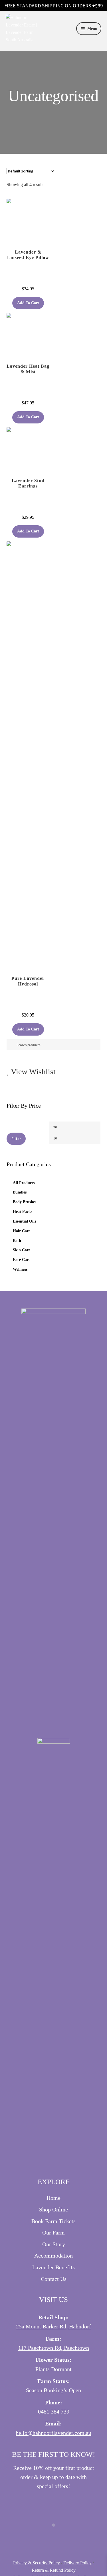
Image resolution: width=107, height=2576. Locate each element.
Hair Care (22, 1231)
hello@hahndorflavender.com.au (53, 2433)
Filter (16, 1139)
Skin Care (22, 1250)
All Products (24, 1183)
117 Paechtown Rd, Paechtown (54, 2348)
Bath (17, 1241)
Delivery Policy (77, 2563)
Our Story (54, 2244)
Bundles (20, 1192)
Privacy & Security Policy (37, 2563)
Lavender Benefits (53, 2267)
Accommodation (53, 2256)
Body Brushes (25, 1202)
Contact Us (54, 2279)
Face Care (22, 1260)
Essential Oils (24, 1221)
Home (53, 2198)
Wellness (20, 1269)
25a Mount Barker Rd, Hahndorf (53, 2326)
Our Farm (53, 2233)
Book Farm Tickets (53, 2221)
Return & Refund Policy (54, 2570)
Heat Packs (23, 1212)
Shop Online (53, 2209)
